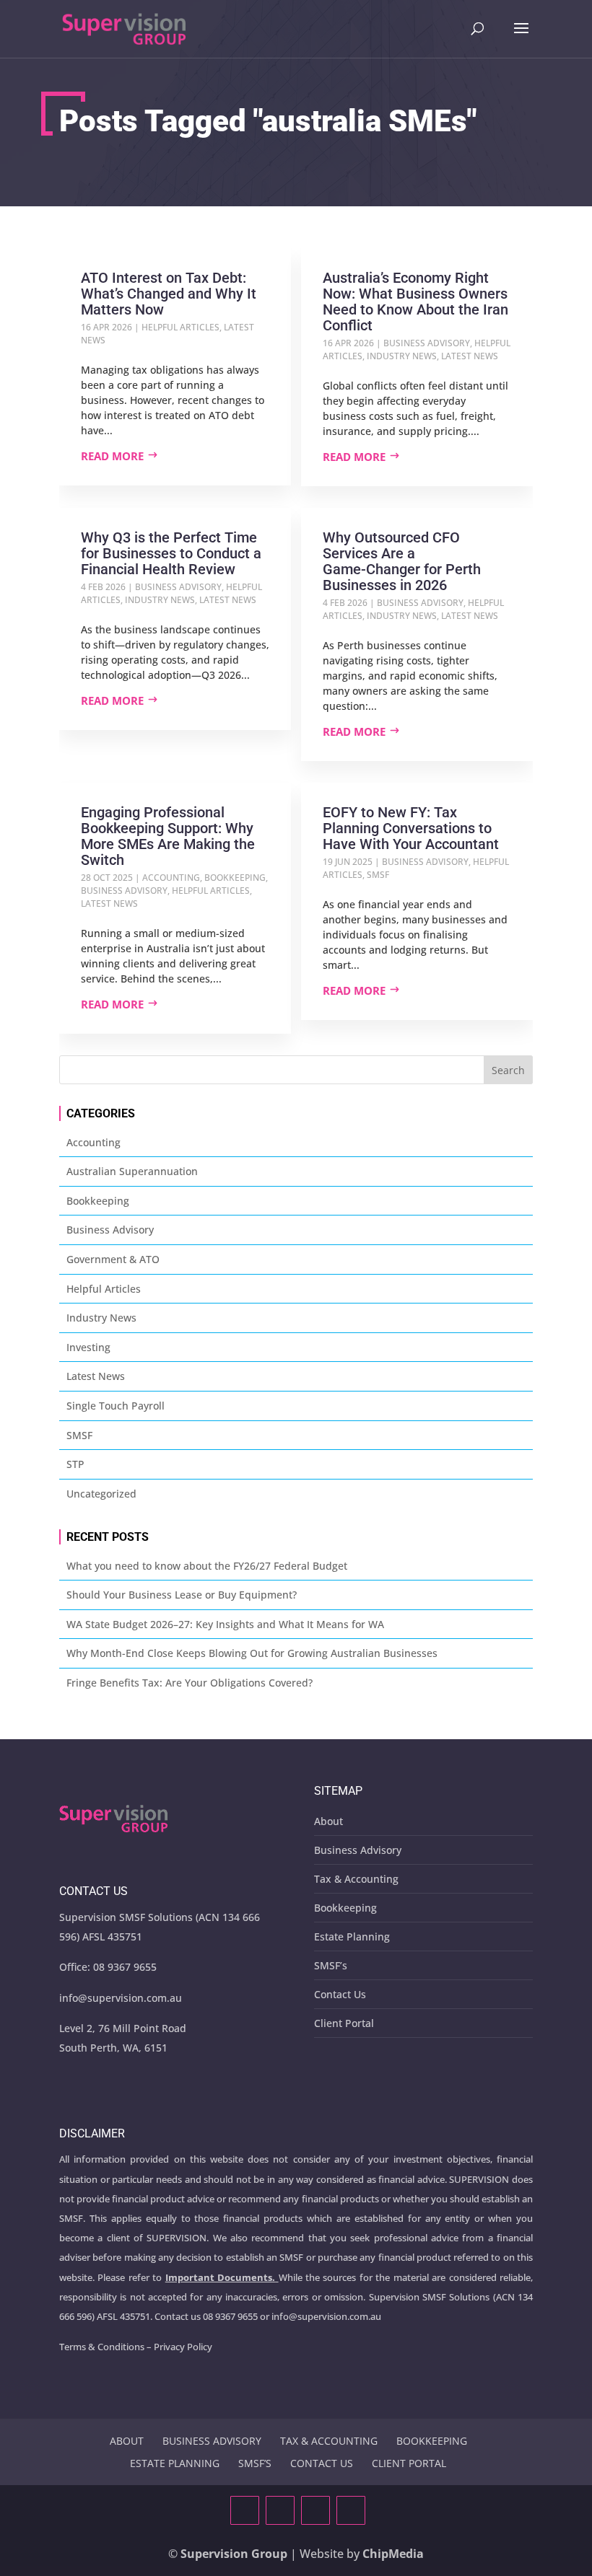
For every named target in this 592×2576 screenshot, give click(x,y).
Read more (112, 456)
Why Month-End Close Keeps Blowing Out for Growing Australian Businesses (252, 1653)
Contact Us (340, 1994)
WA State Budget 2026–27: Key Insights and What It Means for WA (225, 1624)
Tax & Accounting (356, 1879)
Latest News (470, 356)
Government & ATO (113, 1259)
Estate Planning (352, 1937)
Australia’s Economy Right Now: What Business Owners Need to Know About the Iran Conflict (415, 302)
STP (75, 1464)
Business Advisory (427, 343)
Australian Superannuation (132, 1171)
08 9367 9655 (125, 1967)
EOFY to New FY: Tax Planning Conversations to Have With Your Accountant (411, 828)
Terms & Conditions (102, 2347)
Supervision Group (234, 2554)
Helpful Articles (180, 327)
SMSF (378, 875)
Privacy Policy (183, 2347)
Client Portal (344, 2023)
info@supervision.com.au (121, 1998)
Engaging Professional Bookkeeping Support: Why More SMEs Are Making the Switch (168, 836)
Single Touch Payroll (116, 1406)
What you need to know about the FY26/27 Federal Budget (207, 1566)
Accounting (171, 878)
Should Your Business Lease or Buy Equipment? (182, 1595)
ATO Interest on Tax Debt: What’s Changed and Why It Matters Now (169, 294)
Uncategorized (101, 1494)
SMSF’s (331, 1965)
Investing (88, 1347)
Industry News (402, 356)
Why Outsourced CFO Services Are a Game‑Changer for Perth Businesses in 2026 (402, 561)
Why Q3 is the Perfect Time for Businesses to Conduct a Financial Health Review (171, 553)
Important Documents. (220, 2277)
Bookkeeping (235, 878)
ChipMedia (393, 2554)
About (328, 1821)
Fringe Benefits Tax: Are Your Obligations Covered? (190, 1683)
